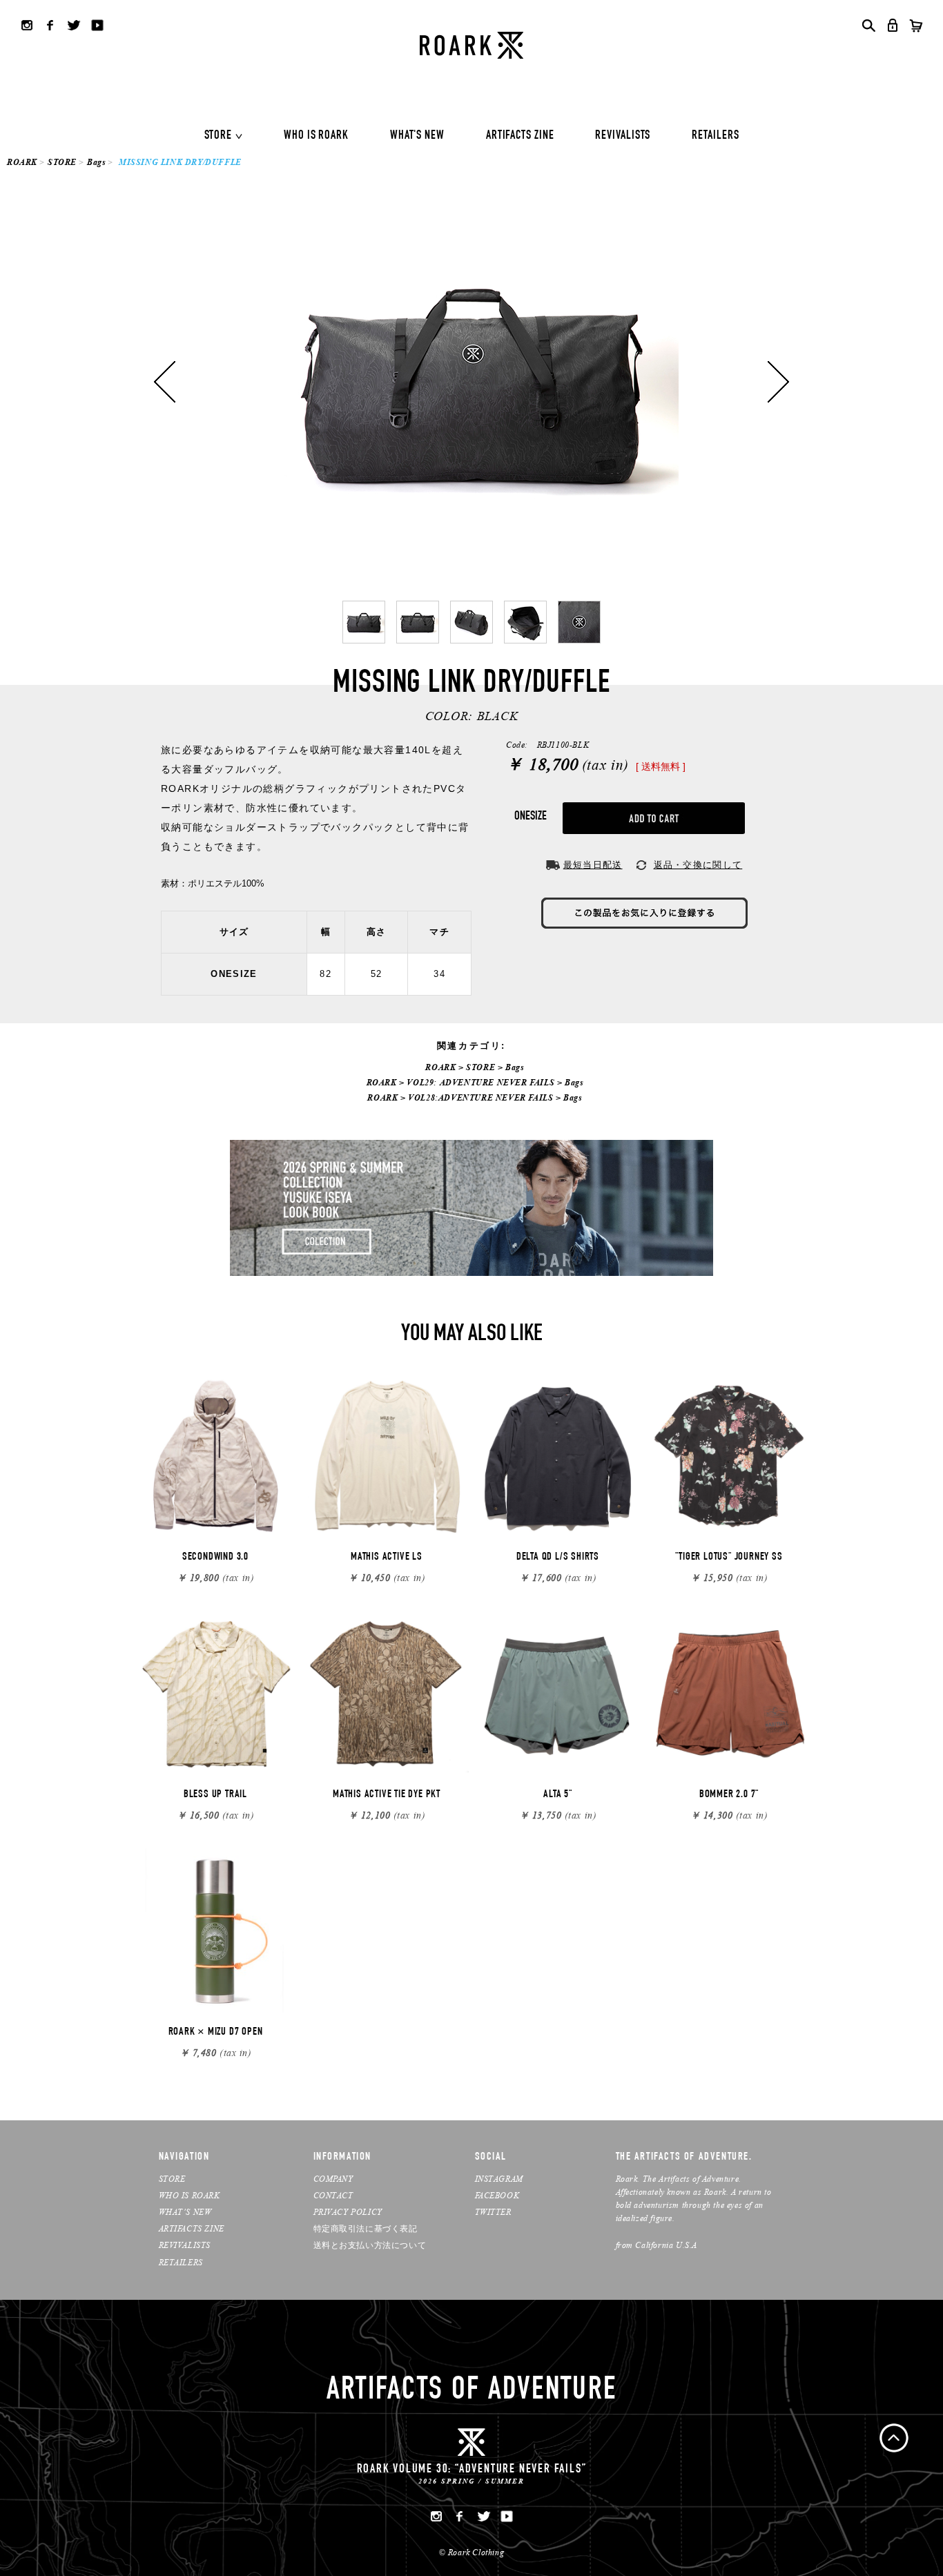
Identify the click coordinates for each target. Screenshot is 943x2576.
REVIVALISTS (623, 136)
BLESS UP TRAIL (215, 1795)
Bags (96, 162)
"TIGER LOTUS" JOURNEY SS (729, 1558)
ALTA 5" (558, 1795)
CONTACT (333, 2195)
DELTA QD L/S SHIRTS (558, 1558)
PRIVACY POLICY (348, 2212)
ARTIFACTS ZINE (520, 136)
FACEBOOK (497, 2195)
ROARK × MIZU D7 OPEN (216, 2033)
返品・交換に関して (698, 865)
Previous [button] (165, 382)
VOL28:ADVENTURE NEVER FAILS (480, 1097)
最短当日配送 (593, 865)
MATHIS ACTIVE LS (387, 1558)
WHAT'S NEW (417, 136)
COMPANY (333, 2179)
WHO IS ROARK (316, 136)
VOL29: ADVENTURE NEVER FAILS (480, 1082)
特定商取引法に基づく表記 (366, 2228)
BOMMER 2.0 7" (729, 1795)
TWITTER (493, 2212)
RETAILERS (715, 136)
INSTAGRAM (499, 2179)
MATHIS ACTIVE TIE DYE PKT (387, 1795)
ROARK (22, 162)
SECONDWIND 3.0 (215, 1558)
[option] (471, 382)
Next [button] (778, 382)
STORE (218, 136)
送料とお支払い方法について (370, 2245)
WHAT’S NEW (185, 2212)
